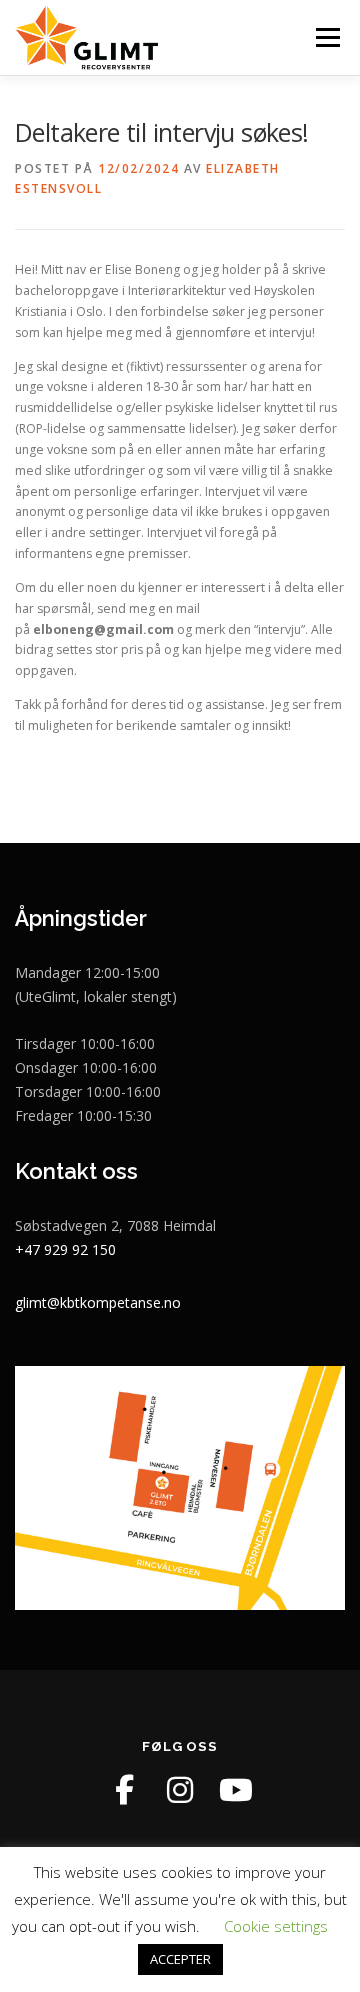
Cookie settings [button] (276, 1926)
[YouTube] (236, 1790)
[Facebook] (124, 1790)
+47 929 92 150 (65, 1249)
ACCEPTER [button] (180, 1959)
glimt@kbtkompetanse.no (98, 1302)
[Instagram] (180, 1790)
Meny (326, 37)
